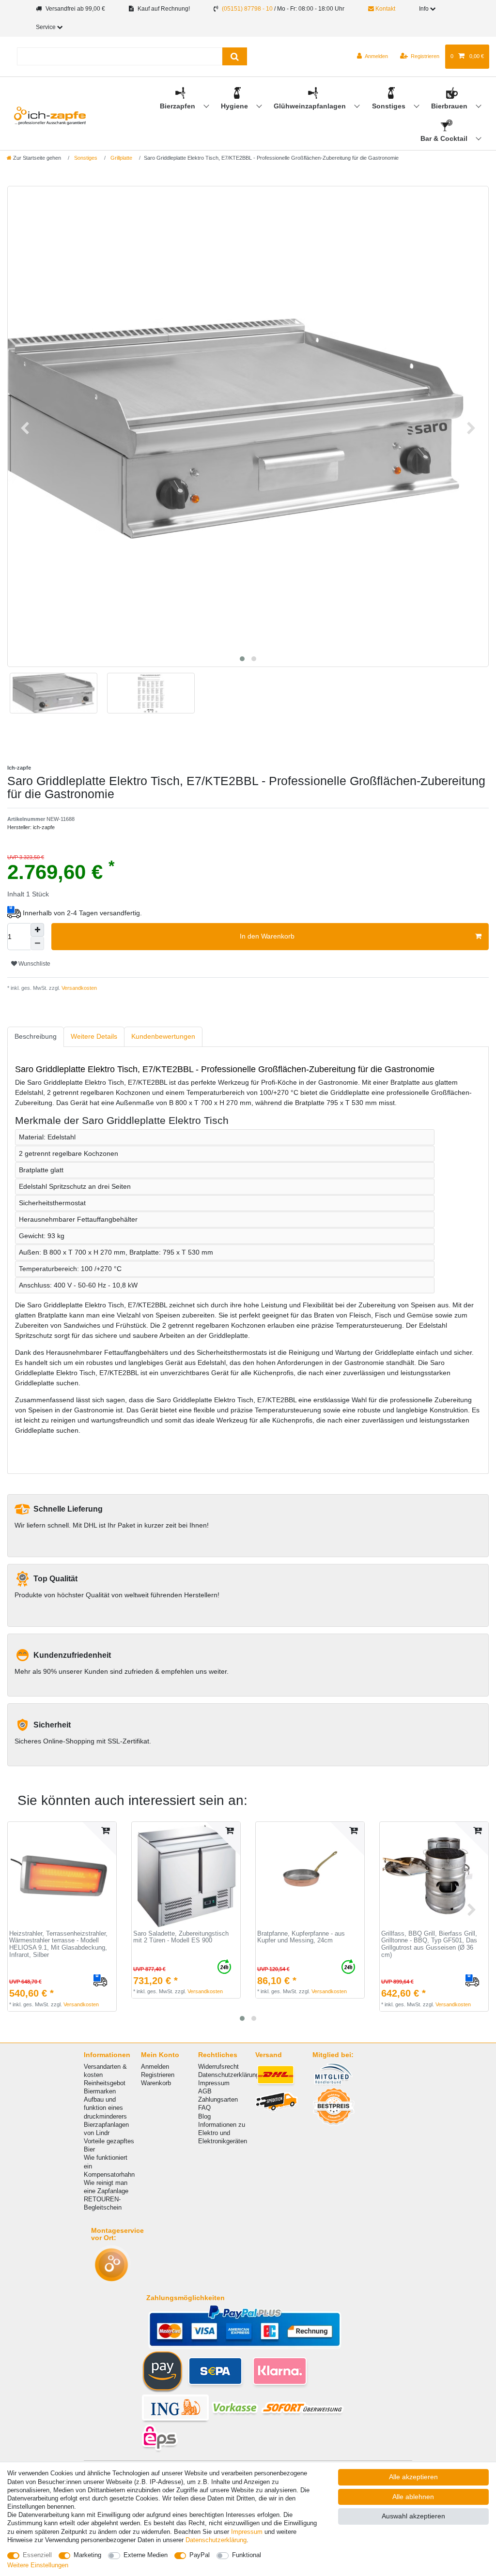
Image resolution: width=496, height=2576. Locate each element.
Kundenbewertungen (163, 1036)
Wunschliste (34, 964)
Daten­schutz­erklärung (216, 2540)
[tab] (36, 1037)
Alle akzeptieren (413, 2477)
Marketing (87, 2555)
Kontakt (385, 9)
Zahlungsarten (218, 2099)
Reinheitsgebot (105, 2083)
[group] (62, 1876)
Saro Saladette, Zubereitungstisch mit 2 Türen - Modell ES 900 (181, 1937)
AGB (205, 2091)
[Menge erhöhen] (37, 930)
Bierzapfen (178, 106)
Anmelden (155, 2067)
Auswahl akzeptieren (413, 2516)
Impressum (214, 2083)
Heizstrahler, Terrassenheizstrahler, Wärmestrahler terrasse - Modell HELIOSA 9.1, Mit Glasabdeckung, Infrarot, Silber (58, 1944)
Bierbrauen (450, 106)
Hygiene (235, 106)
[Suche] (235, 56)
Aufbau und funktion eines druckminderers (105, 2108)
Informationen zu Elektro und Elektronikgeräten (223, 2133)
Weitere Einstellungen (38, 2565)
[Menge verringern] (37, 943)
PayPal (200, 2555)
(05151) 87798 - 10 (247, 9)
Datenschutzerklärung (229, 2075)
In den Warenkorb (267, 936)
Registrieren (158, 2075)
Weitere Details (94, 1036)
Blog (204, 2116)
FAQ (204, 2108)
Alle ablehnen (413, 2497)
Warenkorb (156, 2083)
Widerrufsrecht (218, 2067)
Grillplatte (121, 158)
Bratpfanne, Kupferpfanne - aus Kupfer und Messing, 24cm (301, 1937)
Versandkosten (78, 988)
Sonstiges (390, 106)
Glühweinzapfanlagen (311, 106)
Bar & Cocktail (445, 138)
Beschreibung (36, 1036)
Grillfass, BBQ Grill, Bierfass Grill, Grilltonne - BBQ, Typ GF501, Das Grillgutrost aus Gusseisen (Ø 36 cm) (429, 1944)
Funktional (247, 2555)
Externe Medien (146, 2555)
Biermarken (100, 2091)
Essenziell (37, 2555)
